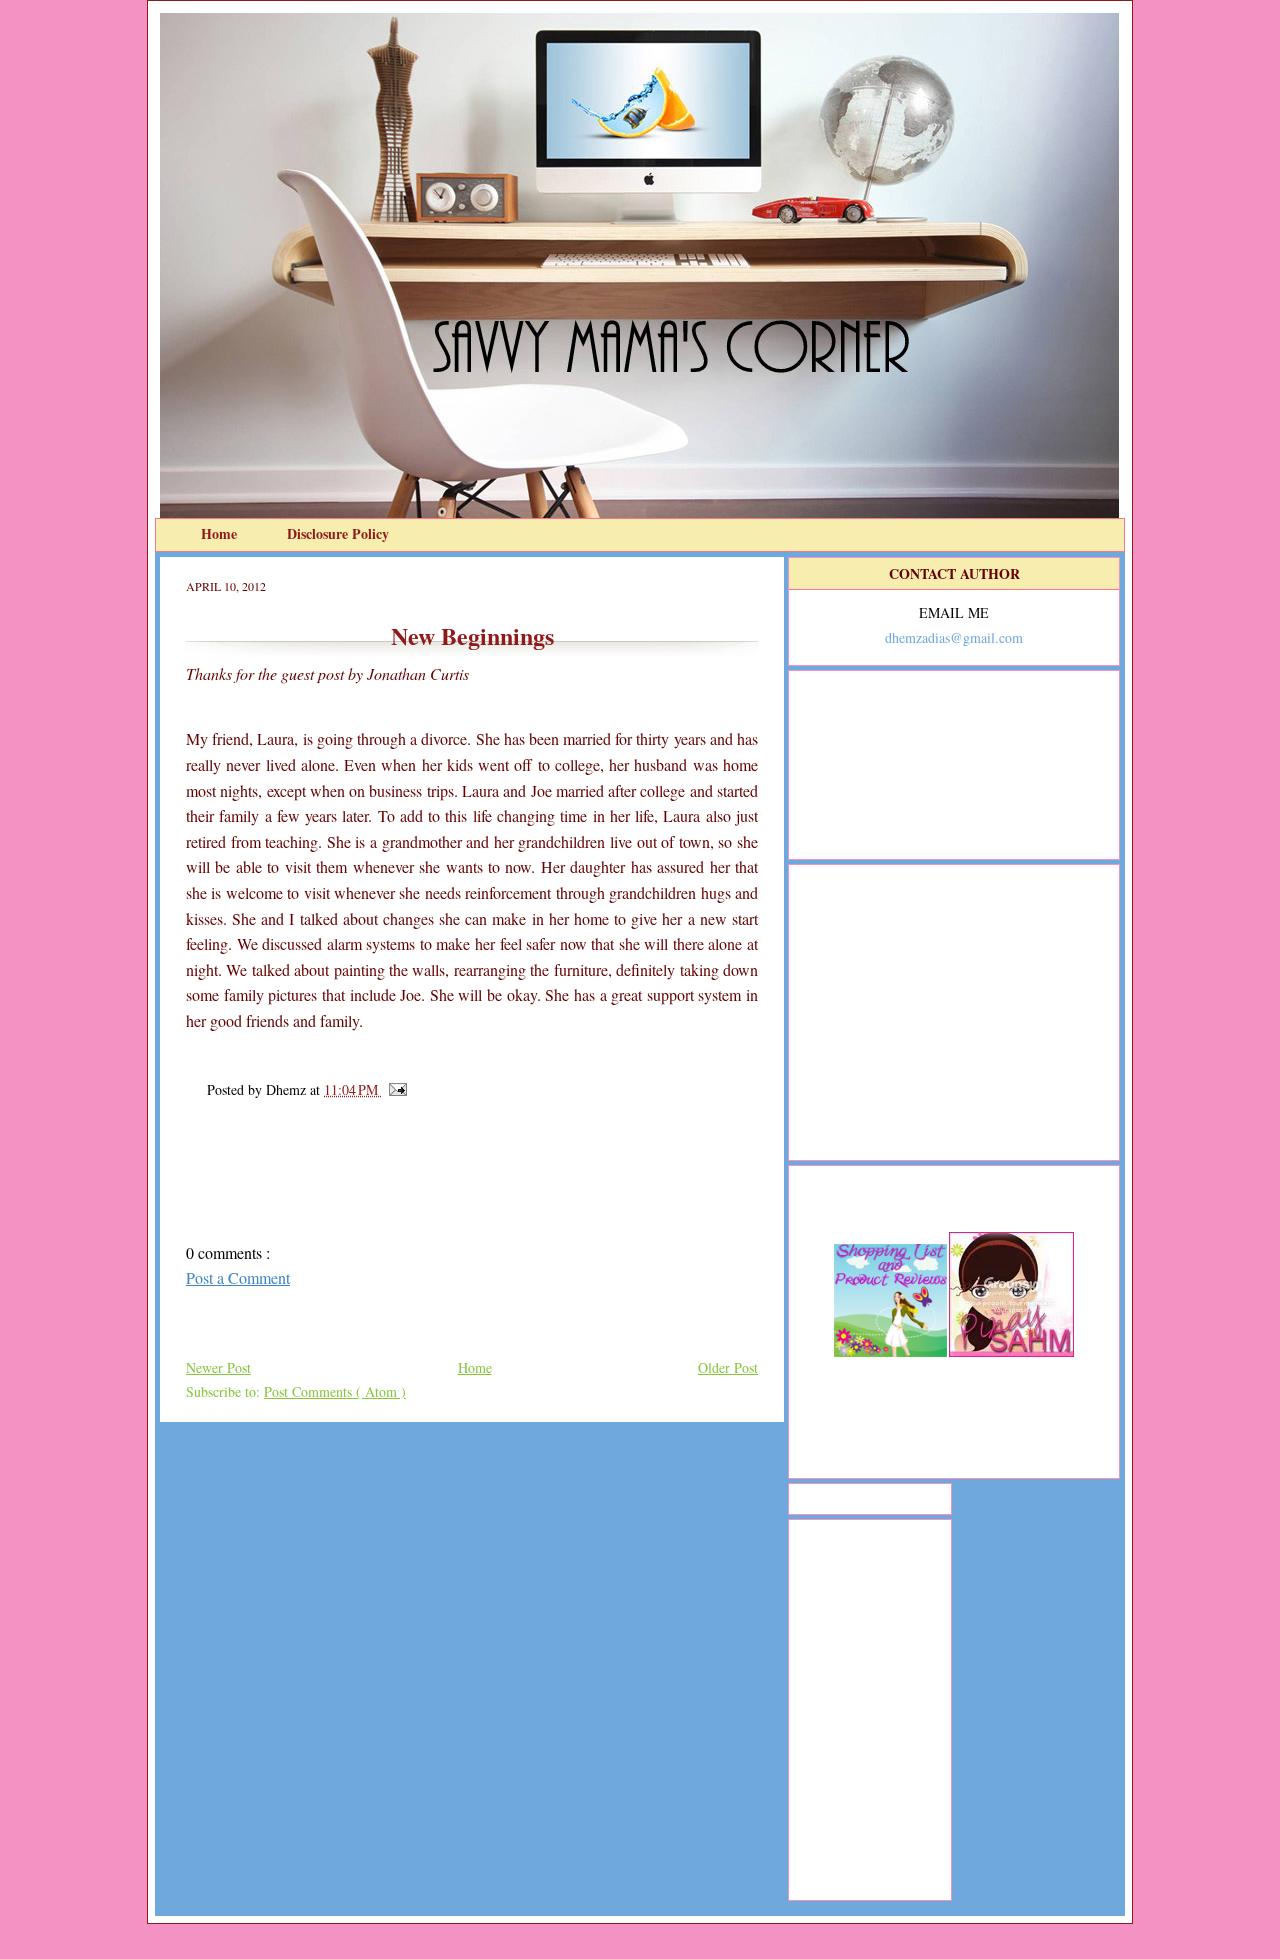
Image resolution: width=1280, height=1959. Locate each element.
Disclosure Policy (338, 533)
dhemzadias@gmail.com (954, 637)
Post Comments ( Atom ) (335, 1391)
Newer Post (218, 1367)
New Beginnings (472, 635)
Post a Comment (238, 1277)
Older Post (728, 1367)
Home (221, 533)
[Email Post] (394, 1089)
